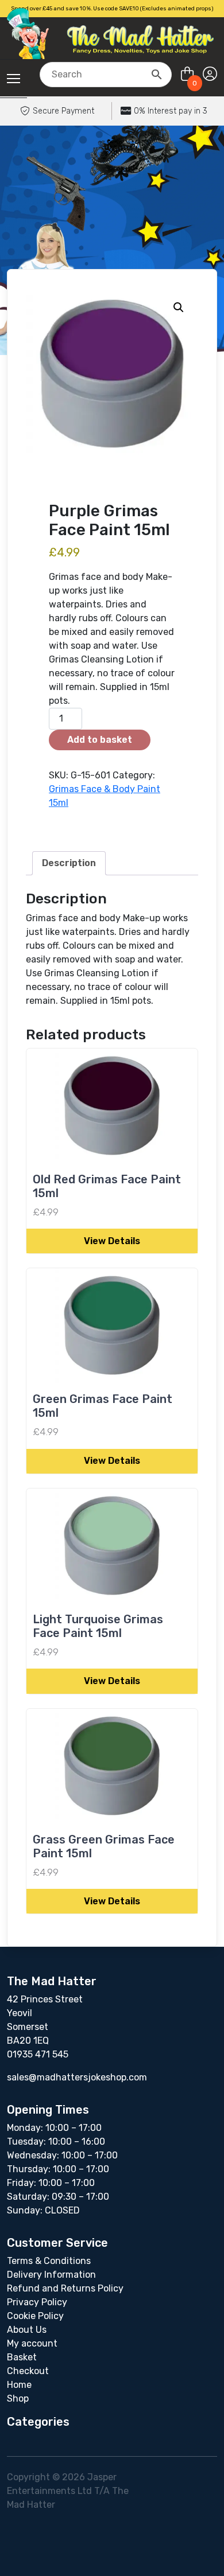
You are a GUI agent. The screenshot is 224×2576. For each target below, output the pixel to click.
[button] (179, 307)
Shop (18, 2398)
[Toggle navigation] (13, 79)
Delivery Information (51, 2275)
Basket (22, 2357)
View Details (112, 1241)
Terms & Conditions (49, 2261)
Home (19, 2385)
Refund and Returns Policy (65, 2288)
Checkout (28, 2371)
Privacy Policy (37, 2302)
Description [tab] (69, 863)
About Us (27, 2330)
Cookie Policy (35, 2316)
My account (32, 2343)
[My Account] (210, 74)
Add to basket (100, 740)
